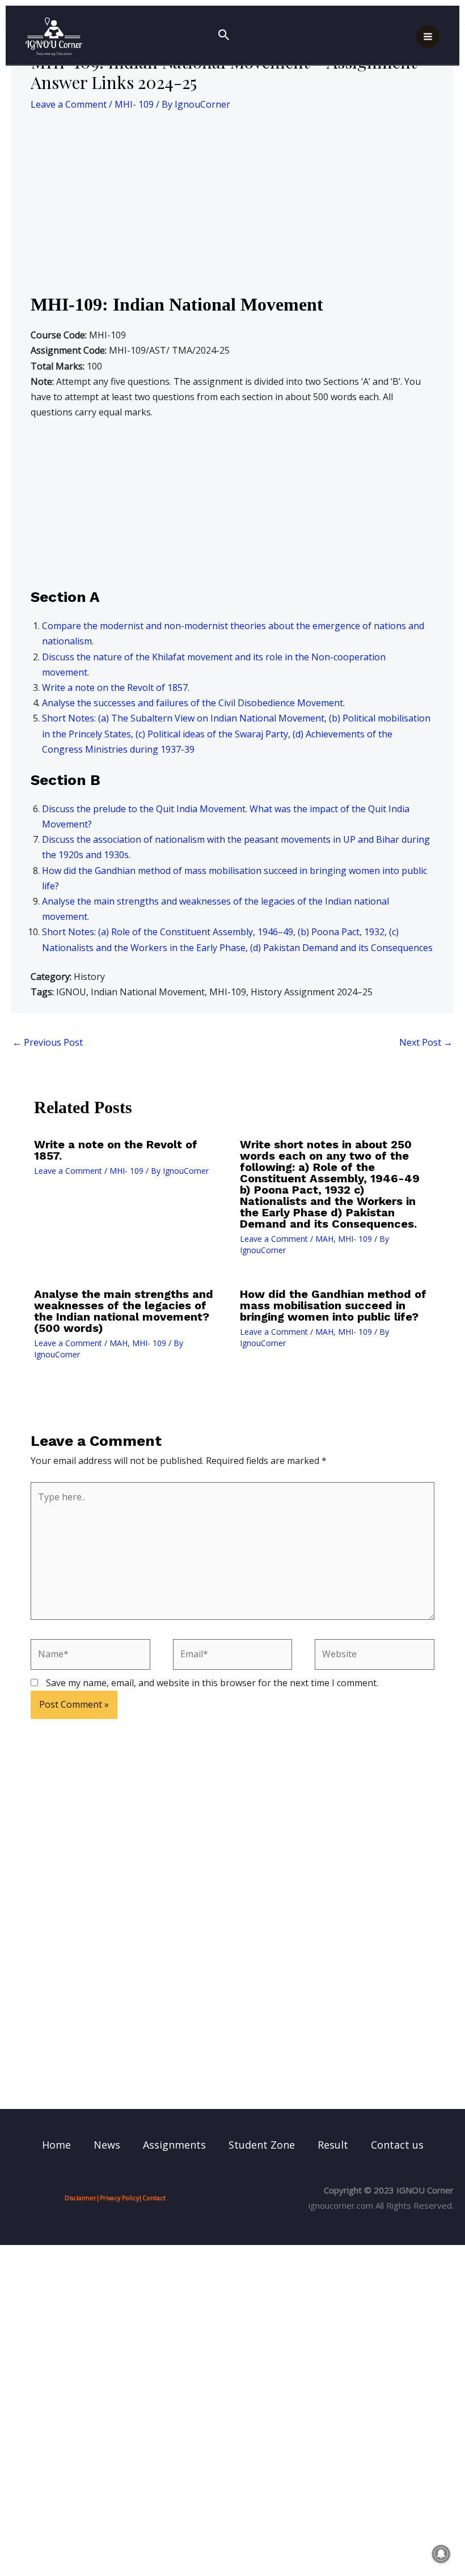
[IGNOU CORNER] (54, 37)
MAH (324, 1239)
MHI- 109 (134, 104)
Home (56, 2145)
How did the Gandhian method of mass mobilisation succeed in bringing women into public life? (333, 1305)
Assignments (174, 2145)
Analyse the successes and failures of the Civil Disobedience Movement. (193, 703)
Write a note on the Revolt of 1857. (116, 688)
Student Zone (262, 2145)
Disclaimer (81, 2198)
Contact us (397, 2145)
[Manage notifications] (441, 2554)
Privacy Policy (119, 2198)
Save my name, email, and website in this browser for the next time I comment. (212, 1683)
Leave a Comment (69, 104)
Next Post (426, 1042)
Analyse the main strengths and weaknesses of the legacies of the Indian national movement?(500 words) (124, 1311)
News (107, 2145)
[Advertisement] (232, 209)
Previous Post (48, 1042)
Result (333, 2145)
